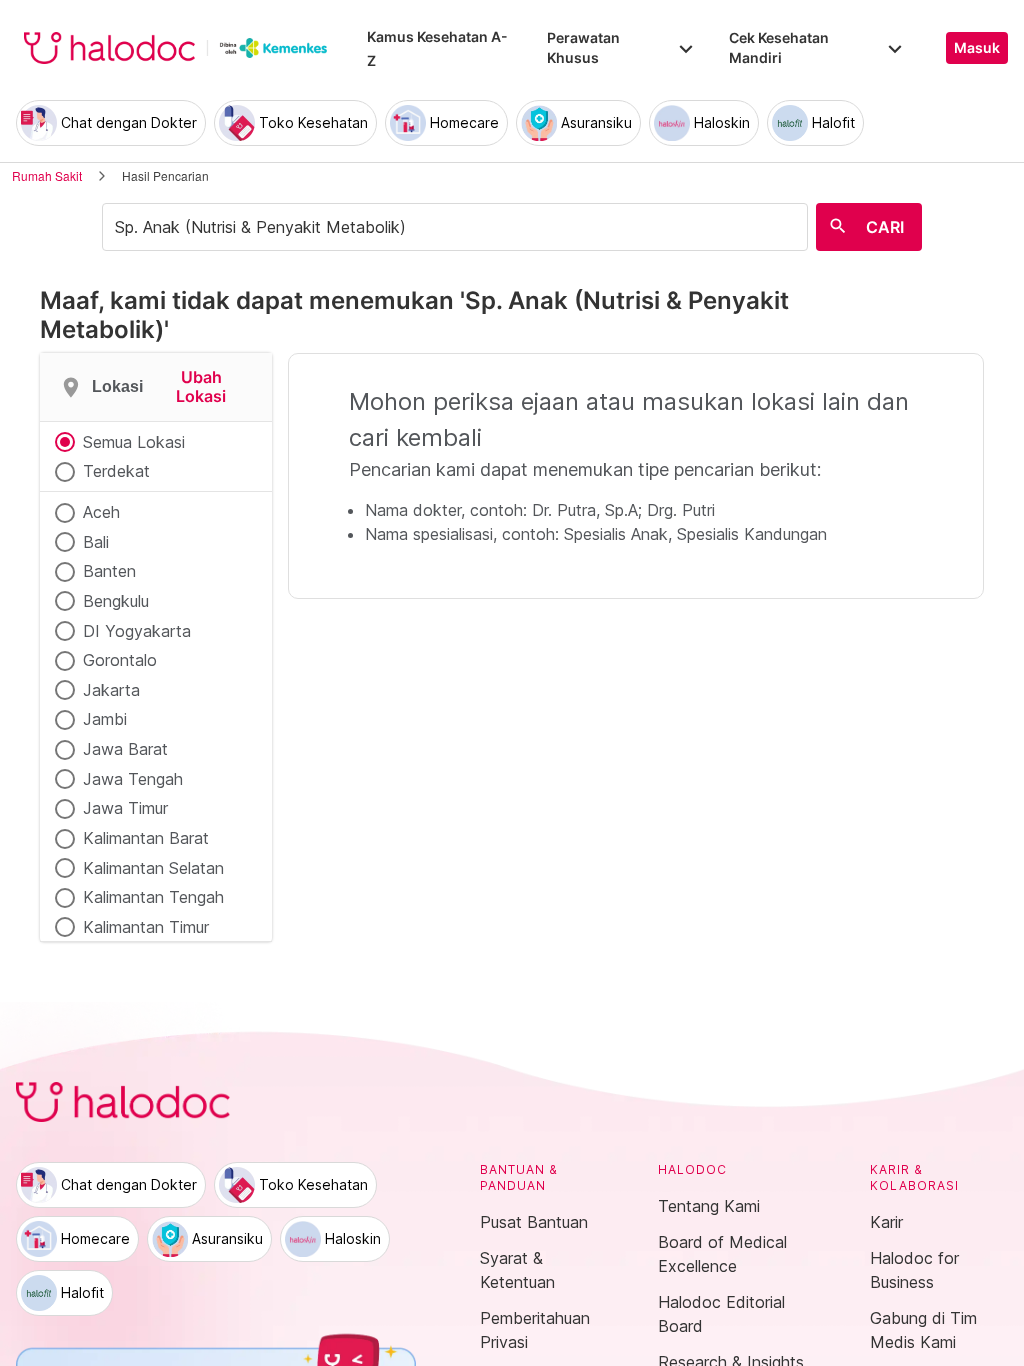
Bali (96, 542)
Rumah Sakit (47, 175)
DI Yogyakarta (137, 631)
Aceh (101, 512)
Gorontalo (120, 660)
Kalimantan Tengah (153, 897)
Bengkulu (116, 601)
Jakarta (111, 690)
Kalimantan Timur (146, 927)
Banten (109, 571)
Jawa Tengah (133, 779)
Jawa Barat (125, 749)
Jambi (105, 719)
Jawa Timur (125, 808)
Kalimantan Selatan (153, 868)
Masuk (977, 48)
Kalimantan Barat (146, 838)
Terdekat (116, 471)
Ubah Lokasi (201, 386)
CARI (885, 227)
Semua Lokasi (134, 442)
